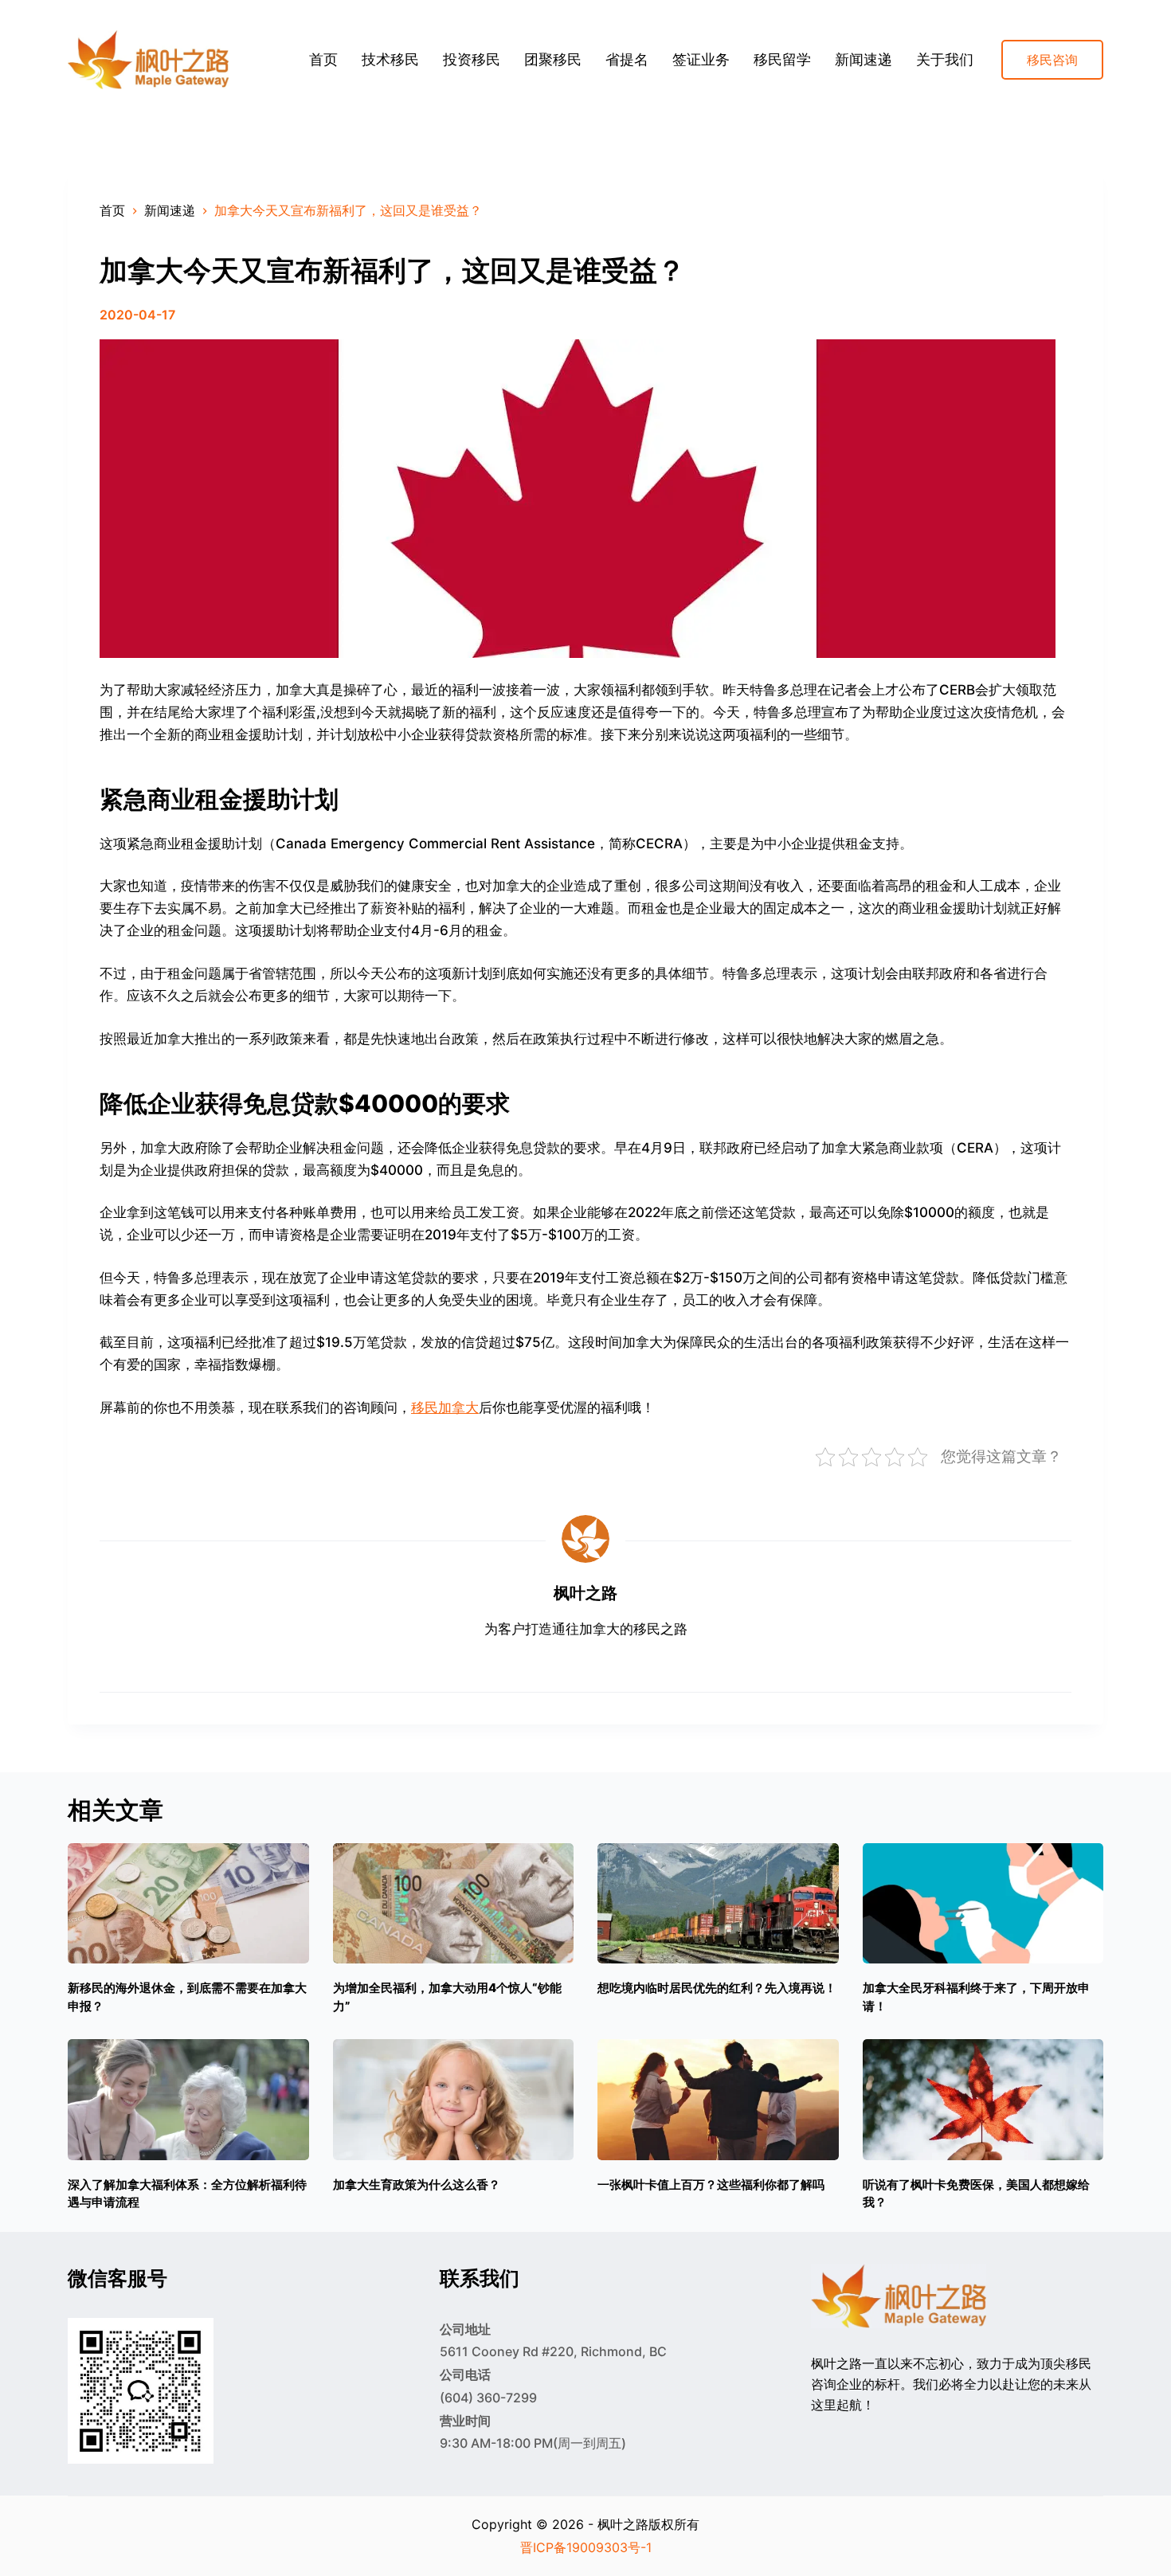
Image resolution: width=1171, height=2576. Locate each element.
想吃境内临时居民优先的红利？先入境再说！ (717, 1988)
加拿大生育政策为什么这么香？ (417, 2185)
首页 (323, 59)
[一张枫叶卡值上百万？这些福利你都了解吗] (718, 2099)
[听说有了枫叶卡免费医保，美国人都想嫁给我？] (983, 2099)
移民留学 (782, 59)
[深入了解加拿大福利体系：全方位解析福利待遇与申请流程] (188, 2099)
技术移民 (390, 59)
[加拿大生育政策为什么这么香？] (454, 2099)
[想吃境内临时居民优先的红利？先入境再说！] (718, 1903)
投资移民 (472, 59)
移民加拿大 (445, 1407)
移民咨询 (1052, 60)
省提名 (627, 59)
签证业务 (701, 59)
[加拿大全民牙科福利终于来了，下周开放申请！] (983, 1903)
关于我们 (945, 59)
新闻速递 (864, 59)
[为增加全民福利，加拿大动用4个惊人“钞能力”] (454, 1903)
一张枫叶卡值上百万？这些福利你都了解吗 (711, 2185)
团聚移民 (553, 59)
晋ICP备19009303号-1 (586, 2547)
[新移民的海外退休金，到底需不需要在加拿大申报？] (188, 1903)
